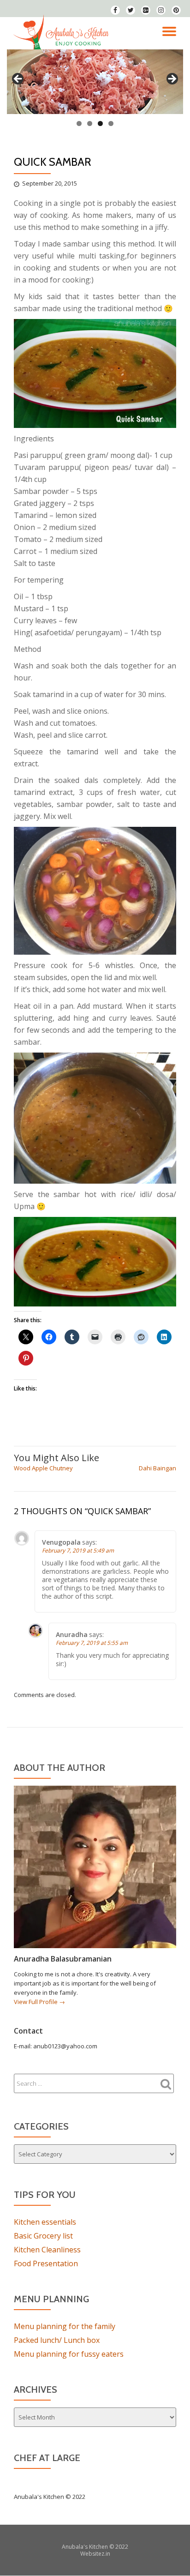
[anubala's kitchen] (63, 33)
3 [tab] (100, 123)
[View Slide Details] (95, 82)
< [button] (18, 79)
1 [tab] (79, 123)
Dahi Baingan (157, 1468)
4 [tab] (111, 123)
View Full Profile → (39, 2002)
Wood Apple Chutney (43, 1468)
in (108, 2554)
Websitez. (93, 2554)
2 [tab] (90, 123)
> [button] (172, 79)
